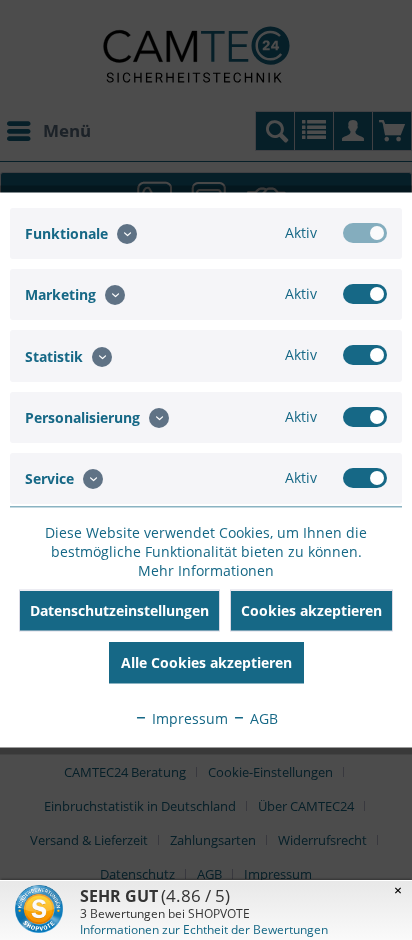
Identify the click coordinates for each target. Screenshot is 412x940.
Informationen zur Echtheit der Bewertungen (204, 929)
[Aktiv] (365, 233)
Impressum (188, 718)
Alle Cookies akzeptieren (206, 662)
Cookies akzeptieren (311, 610)
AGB (262, 718)
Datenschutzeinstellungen (119, 610)
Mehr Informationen (206, 570)
